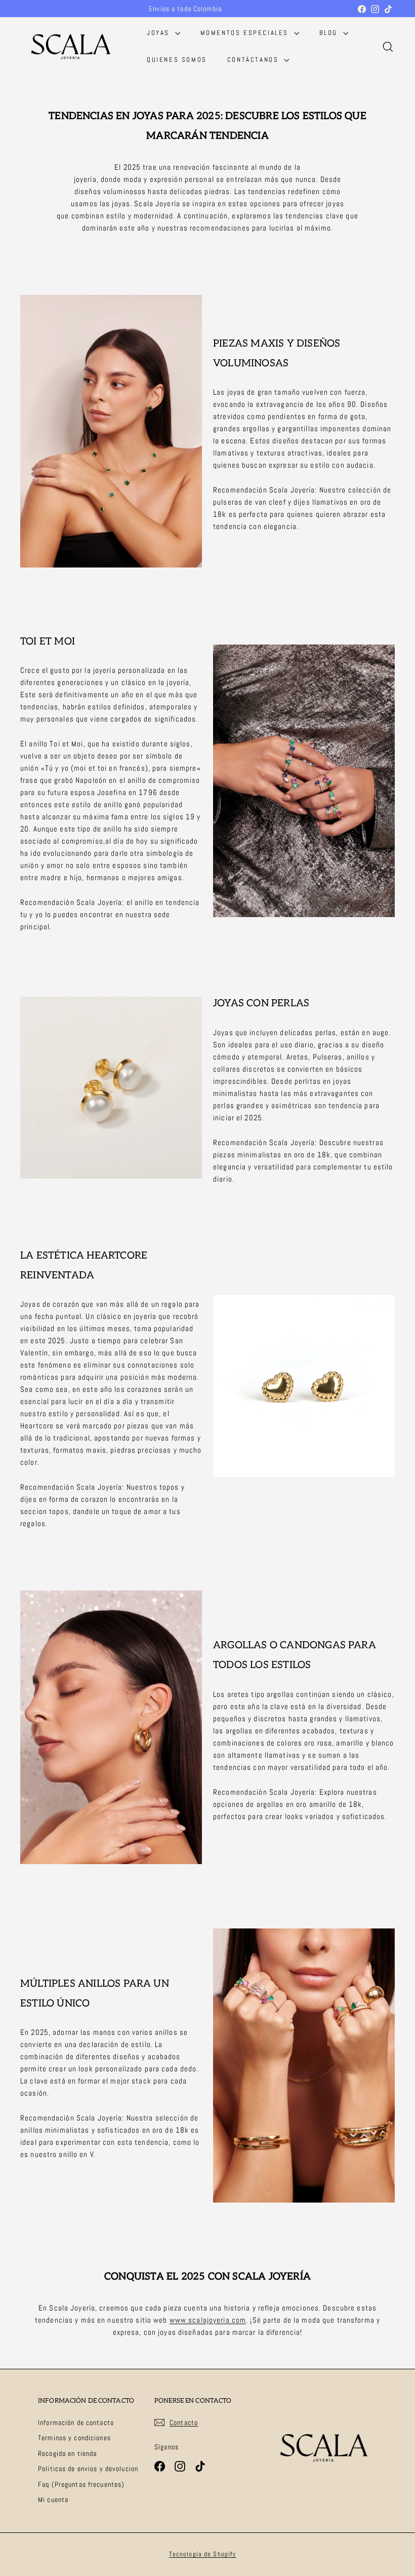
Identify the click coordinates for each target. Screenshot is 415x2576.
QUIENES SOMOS (177, 60)
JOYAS (160, 33)
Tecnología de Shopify (203, 2554)
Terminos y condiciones (74, 2438)
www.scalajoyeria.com (208, 2320)
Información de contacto (76, 2422)
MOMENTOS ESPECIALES (246, 33)
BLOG (330, 33)
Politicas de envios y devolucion (88, 2469)
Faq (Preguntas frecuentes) (81, 2484)
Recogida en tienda (67, 2453)
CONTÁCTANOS (254, 60)
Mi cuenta (53, 2499)
